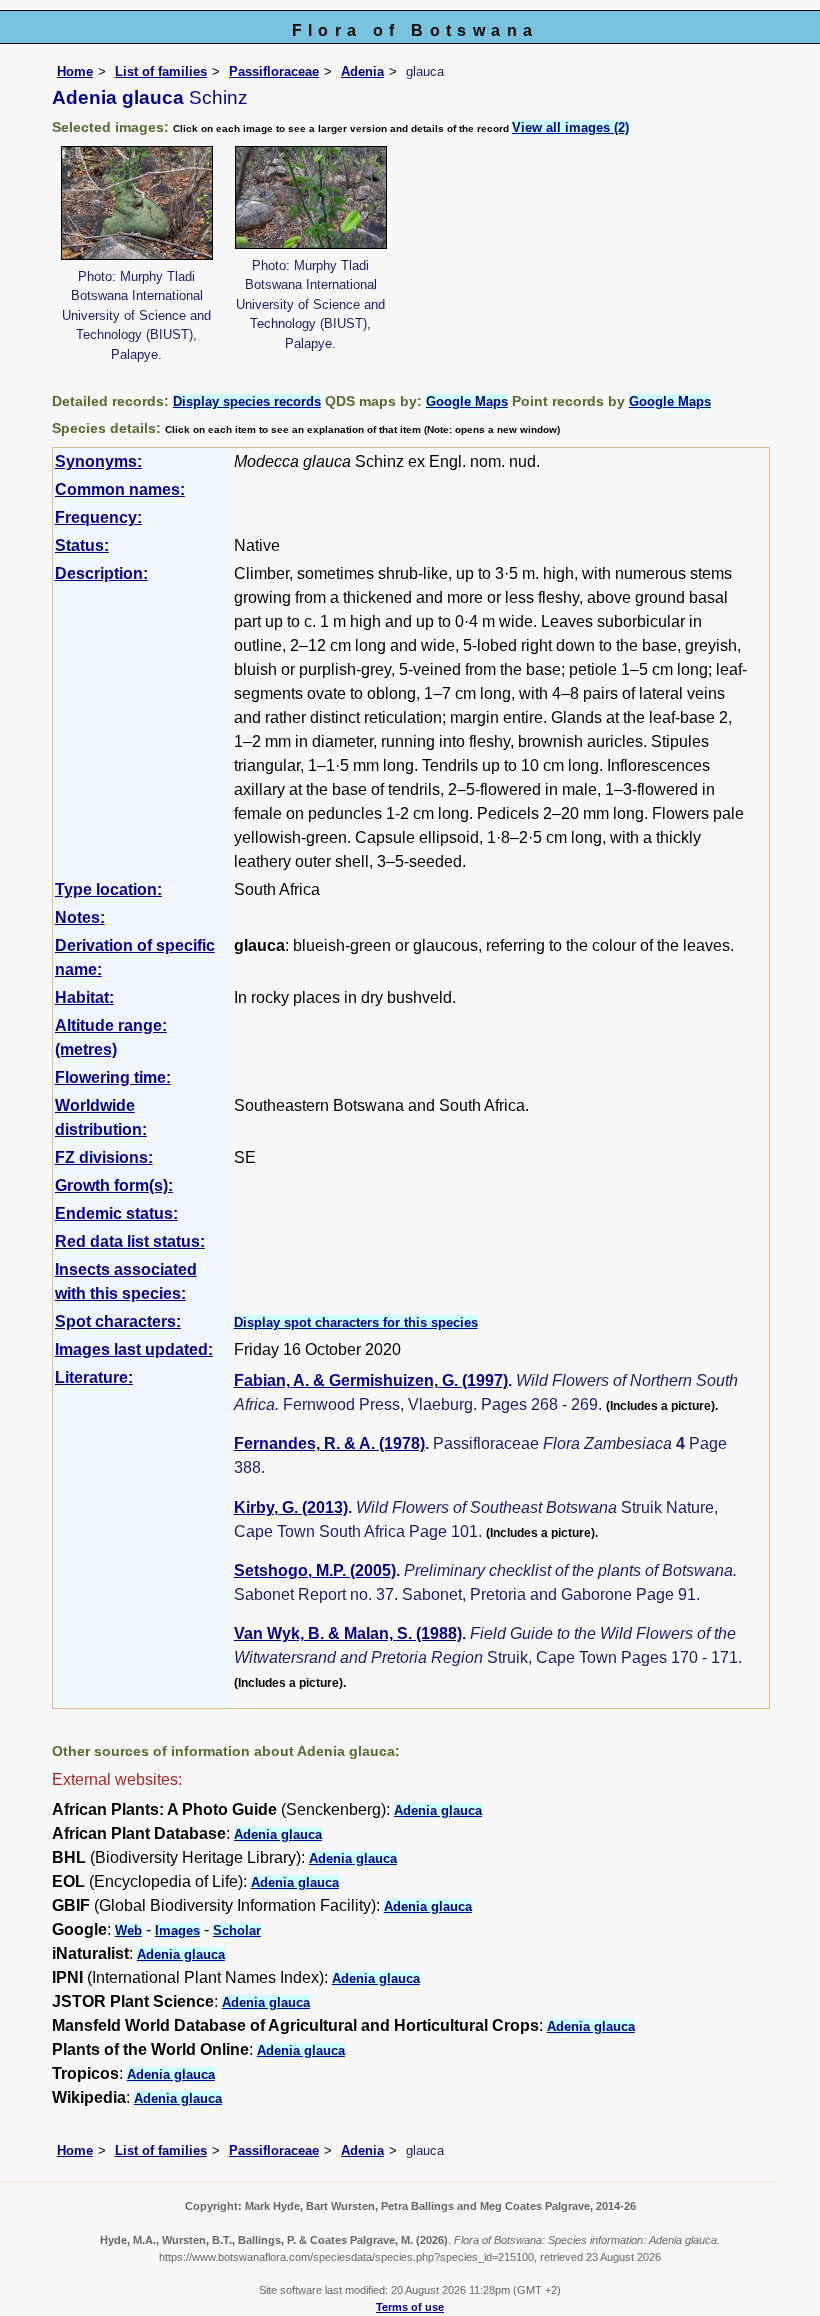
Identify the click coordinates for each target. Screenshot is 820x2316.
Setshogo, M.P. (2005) (315, 1570)
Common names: (120, 489)
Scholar (237, 1930)
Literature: (94, 1377)
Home (75, 71)
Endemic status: (116, 1213)
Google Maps (467, 401)
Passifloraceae (274, 71)
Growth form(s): (114, 1185)
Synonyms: (98, 461)
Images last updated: (134, 1349)
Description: (101, 573)
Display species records (247, 401)
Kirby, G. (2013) (291, 1507)
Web (128, 1930)
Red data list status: (130, 1241)
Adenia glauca (438, 1810)
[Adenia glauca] (137, 201)
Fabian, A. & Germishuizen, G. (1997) (371, 1380)
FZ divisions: (104, 1157)
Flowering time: (113, 1077)
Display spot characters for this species (356, 1322)
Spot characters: (118, 1321)
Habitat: (84, 997)
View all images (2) (570, 127)
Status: (82, 545)
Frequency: (98, 517)
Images (177, 1930)
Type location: (108, 889)
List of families (161, 71)
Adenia (362, 71)
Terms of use (410, 2307)
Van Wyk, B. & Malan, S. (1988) (348, 1633)
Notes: (80, 917)
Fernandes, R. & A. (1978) (329, 1443)
